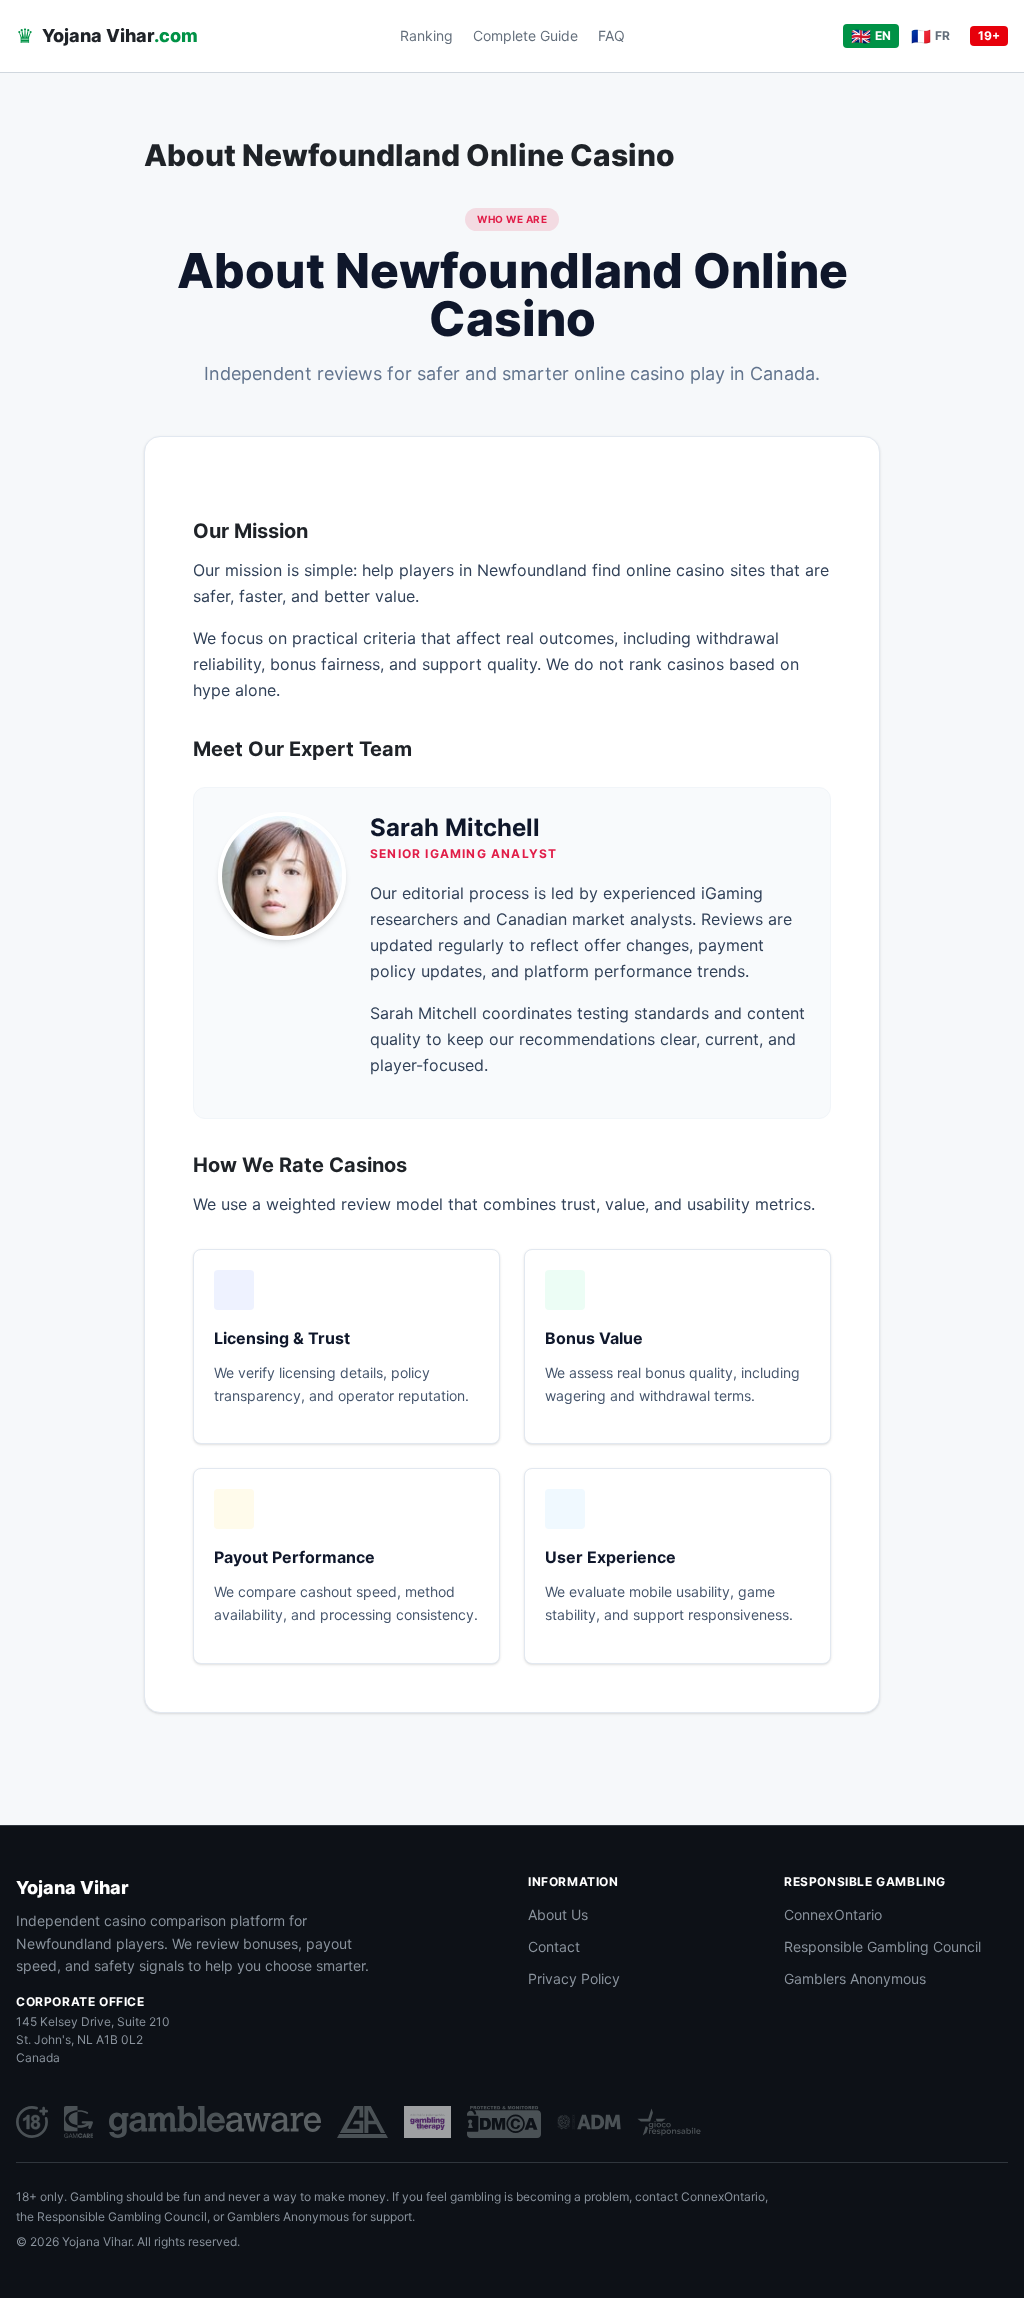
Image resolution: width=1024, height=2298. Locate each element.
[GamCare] (78, 2122)
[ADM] (589, 2122)
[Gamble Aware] (215, 2122)
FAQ (611, 35)
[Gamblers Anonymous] (362, 2122)
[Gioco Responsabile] (669, 2122)
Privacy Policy (574, 1978)
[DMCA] (504, 2122)
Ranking (426, 35)
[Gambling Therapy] (427, 2122)
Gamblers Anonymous (855, 1978)
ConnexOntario (833, 1914)
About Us (558, 1914)
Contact (554, 1946)
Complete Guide (525, 35)
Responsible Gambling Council (882, 1946)
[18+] (32, 2122)
